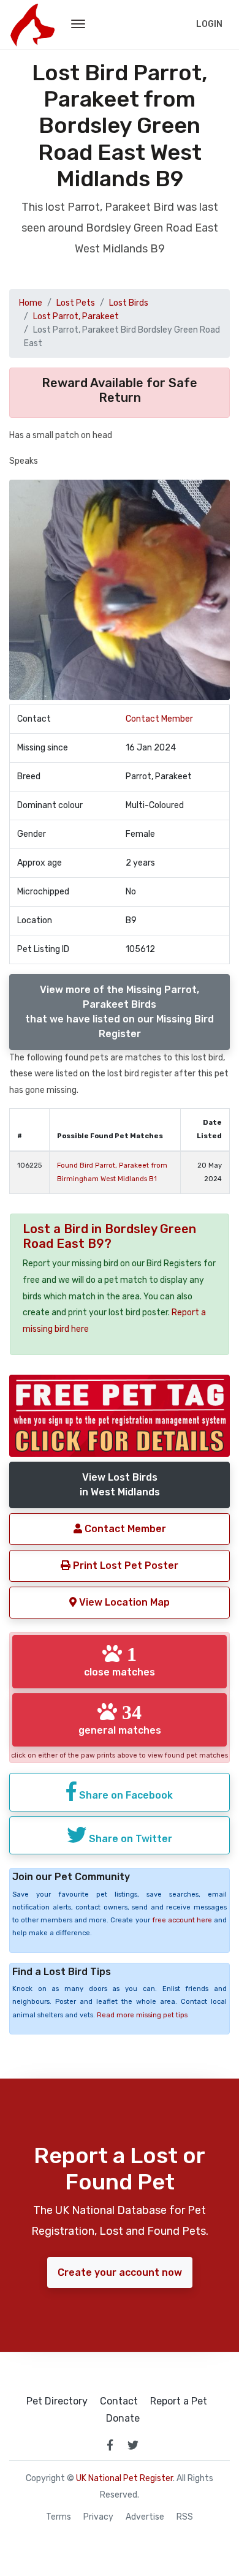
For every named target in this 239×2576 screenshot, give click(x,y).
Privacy (98, 2517)
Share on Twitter (129, 1839)
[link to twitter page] (133, 2445)
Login (209, 24)
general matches (120, 1719)
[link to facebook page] (110, 2445)
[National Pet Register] (32, 25)
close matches (120, 1661)
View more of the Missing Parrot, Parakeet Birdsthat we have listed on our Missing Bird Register (120, 1012)
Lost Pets (76, 303)
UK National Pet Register (124, 2478)
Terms (59, 2517)
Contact (119, 2401)
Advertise (145, 2517)
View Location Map (123, 1602)
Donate (123, 2419)
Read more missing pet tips (142, 2015)
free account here (182, 1920)
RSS (185, 2517)
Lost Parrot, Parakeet (76, 316)
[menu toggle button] (78, 25)
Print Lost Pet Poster (124, 1566)
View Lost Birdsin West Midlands (120, 1485)
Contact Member (159, 719)
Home (31, 303)
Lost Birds (129, 303)
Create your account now (120, 2272)
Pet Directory (57, 2401)
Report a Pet (179, 2401)
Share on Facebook (125, 1795)
